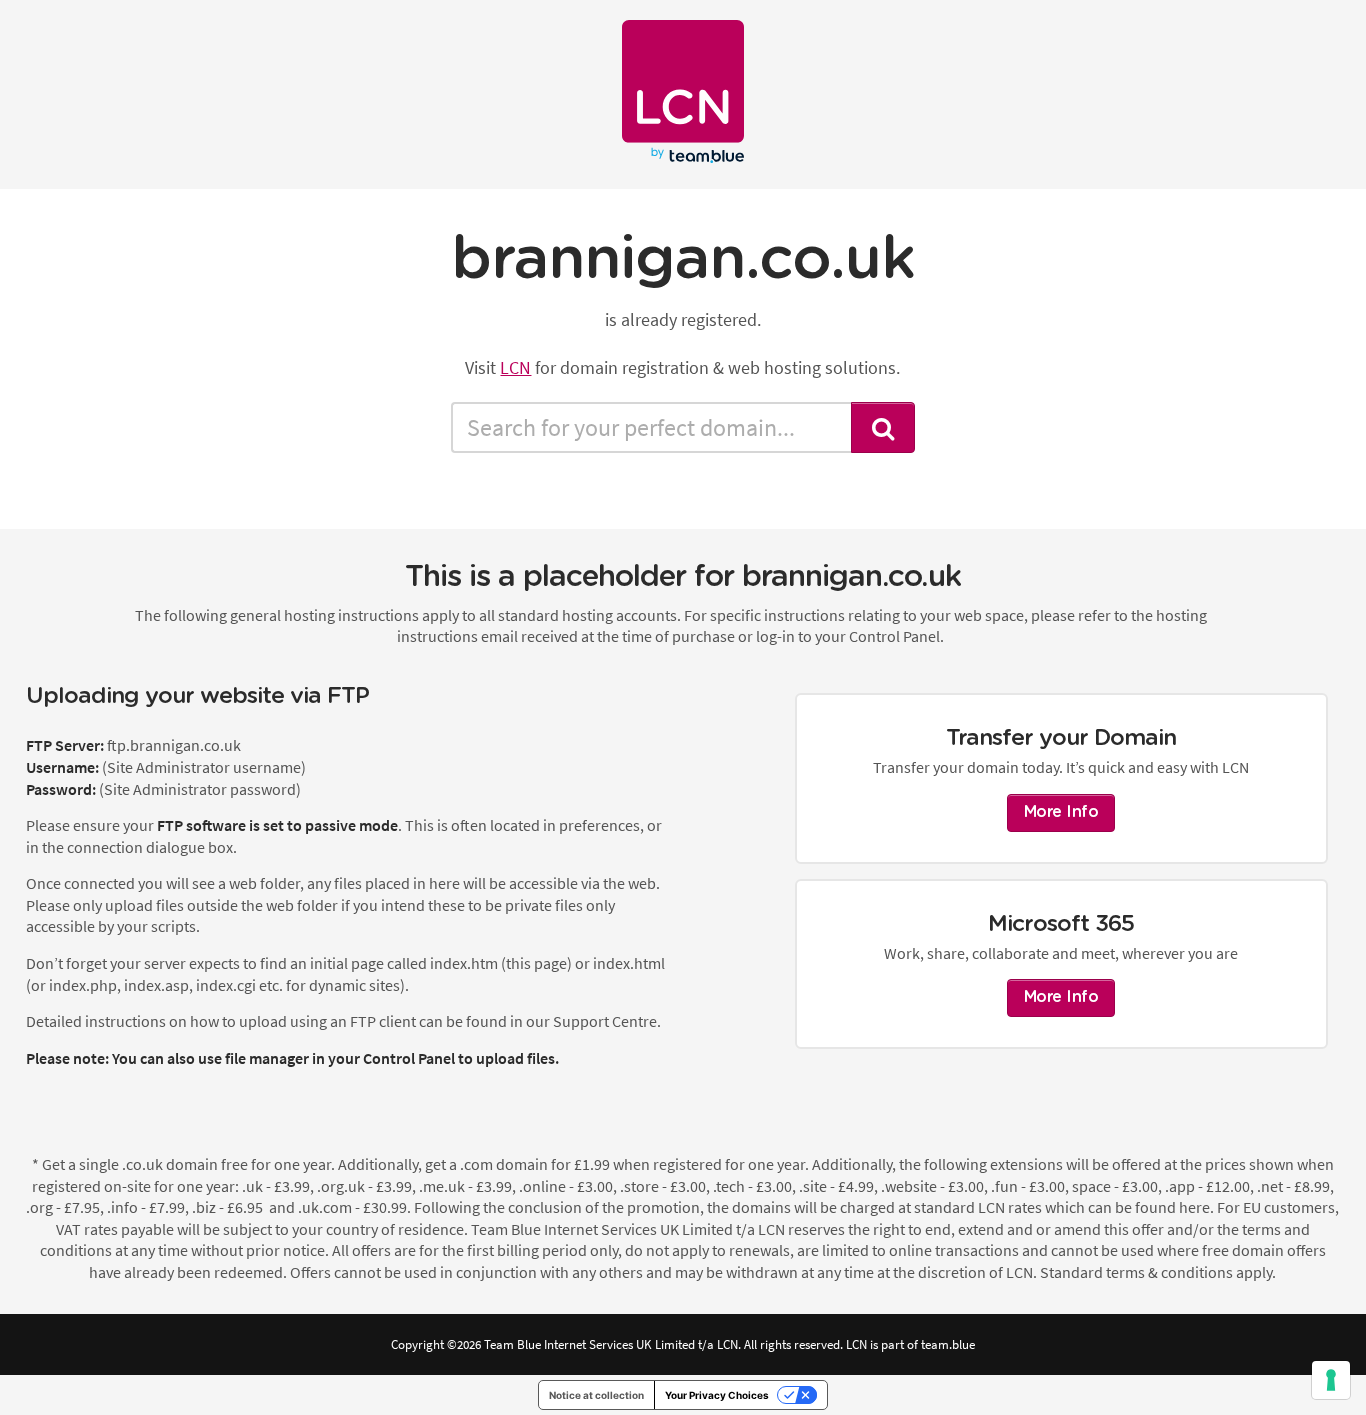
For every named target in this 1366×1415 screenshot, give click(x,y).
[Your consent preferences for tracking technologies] (1331, 1380)
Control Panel (409, 1058)
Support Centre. (607, 1021)
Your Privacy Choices (717, 1395)
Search (883, 427)
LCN (515, 367)
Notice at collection (596, 1395)
